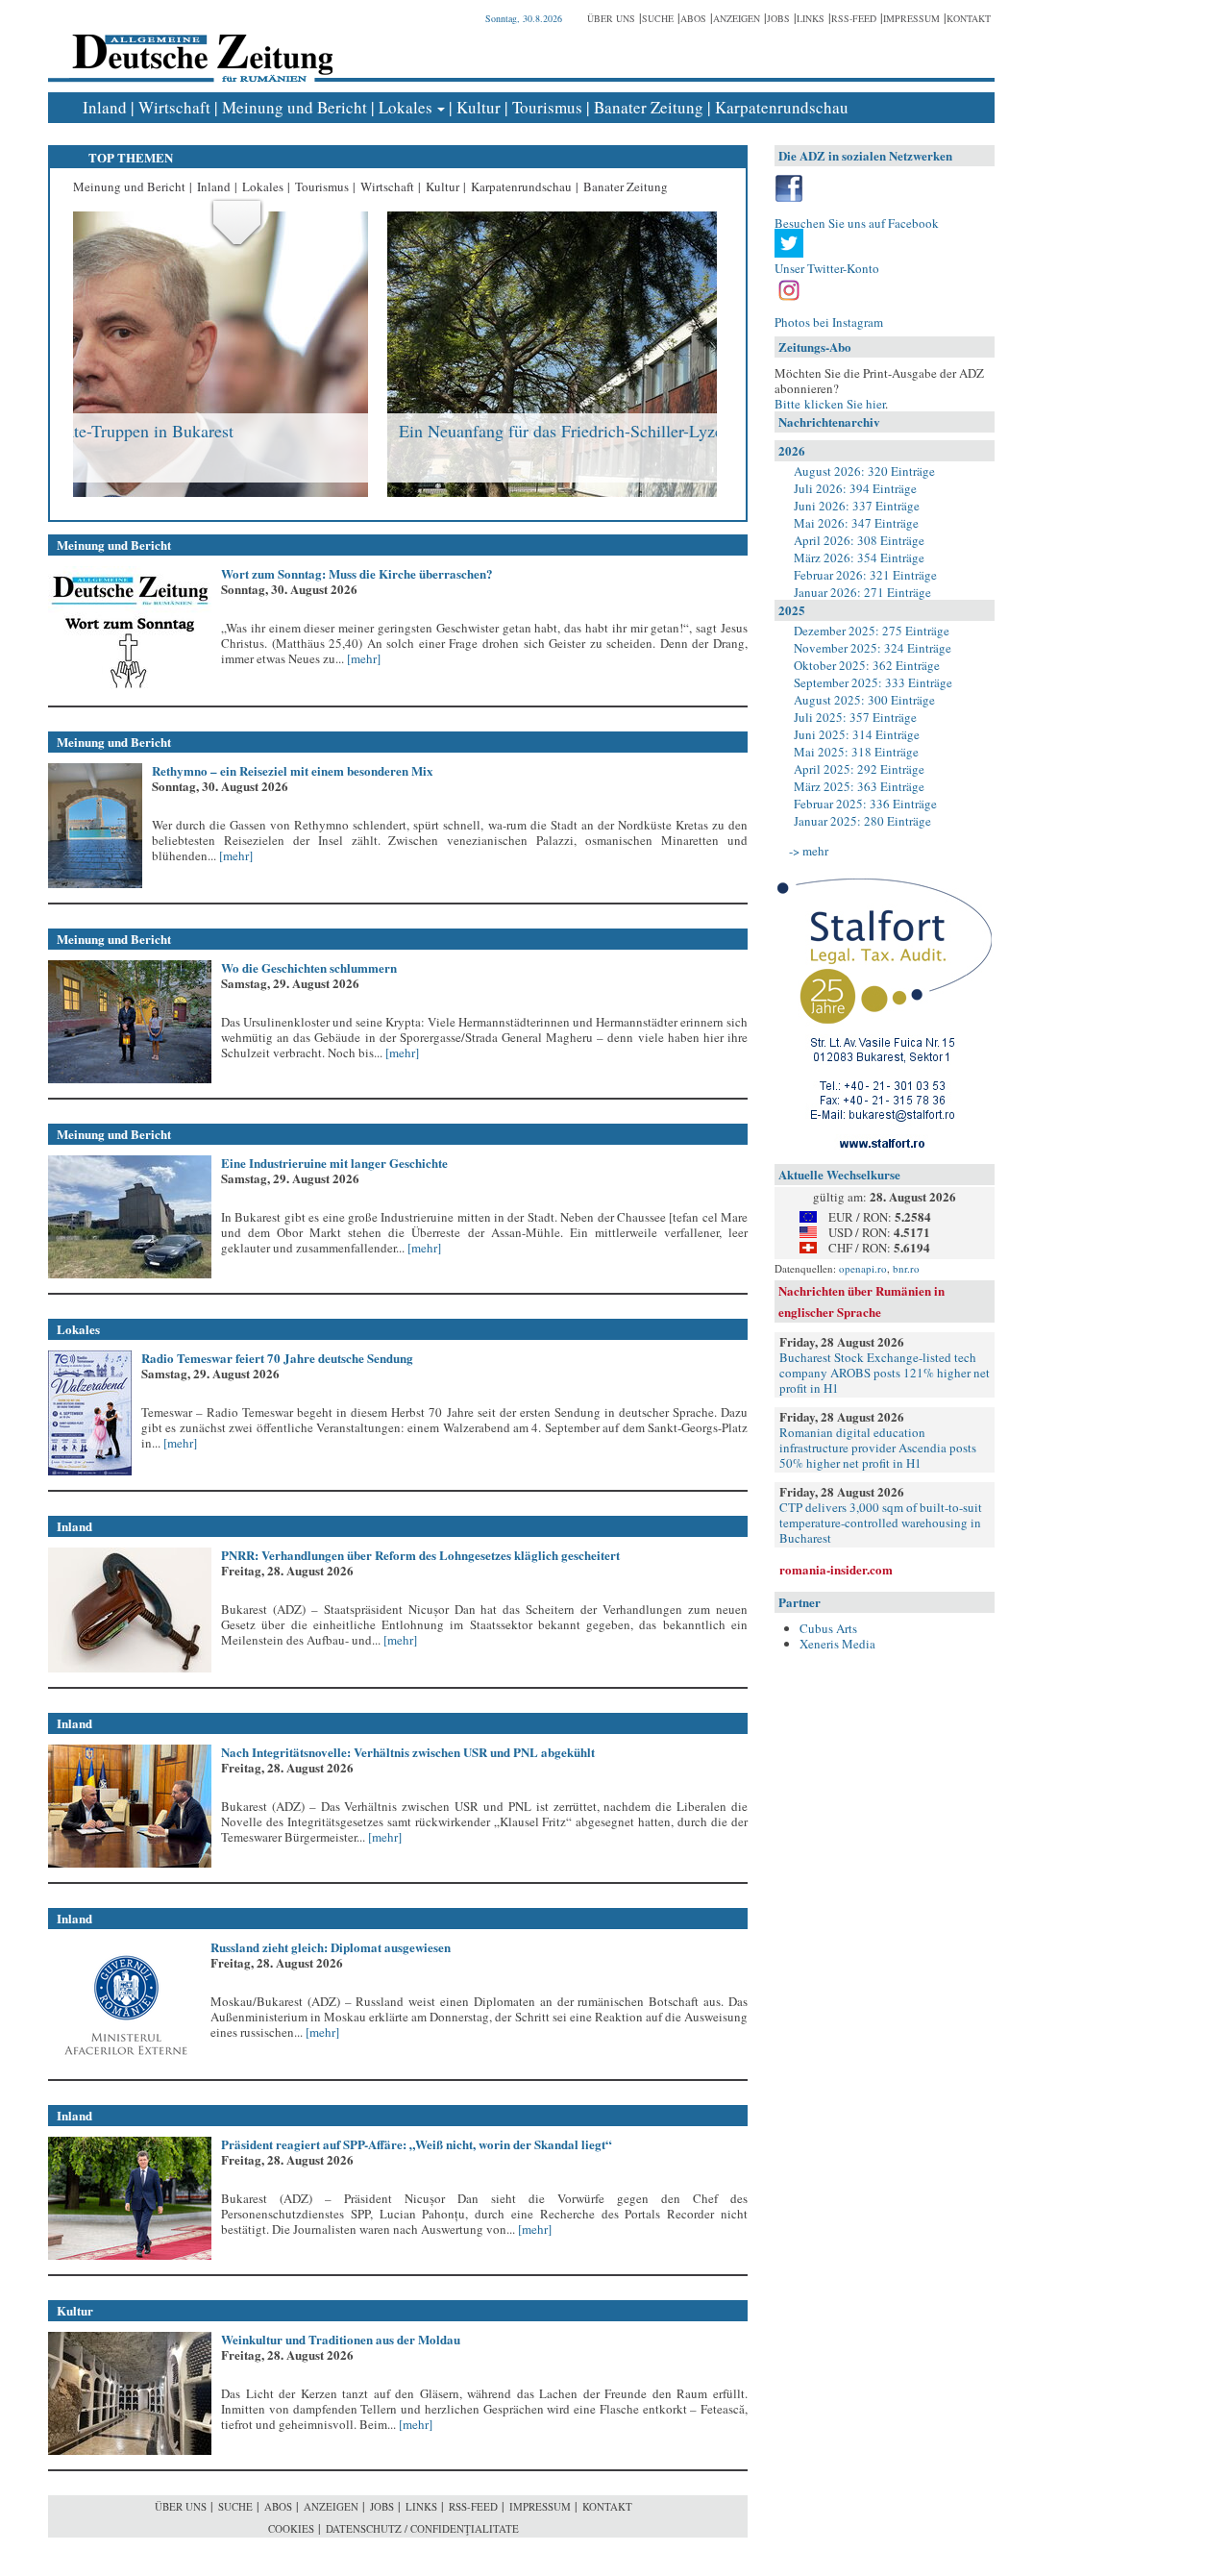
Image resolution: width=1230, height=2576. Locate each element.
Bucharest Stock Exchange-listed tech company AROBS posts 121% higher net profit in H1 (885, 1373)
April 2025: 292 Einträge (859, 769)
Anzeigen (737, 18)
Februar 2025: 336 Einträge (865, 804)
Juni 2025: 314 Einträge (857, 734)
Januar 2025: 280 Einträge (862, 821)
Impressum (911, 18)
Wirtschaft (174, 107)
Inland (105, 107)
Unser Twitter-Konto (827, 268)
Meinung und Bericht (295, 107)
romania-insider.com (836, 1569)
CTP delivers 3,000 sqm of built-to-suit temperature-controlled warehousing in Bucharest (881, 1523)
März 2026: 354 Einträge (859, 557)
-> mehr (809, 851)
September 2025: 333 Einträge (873, 682)
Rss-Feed (854, 18)
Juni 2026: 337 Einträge (857, 506)
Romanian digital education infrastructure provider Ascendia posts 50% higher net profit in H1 (878, 1448)
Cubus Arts (828, 1628)
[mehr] (362, 658)
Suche (658, 18)
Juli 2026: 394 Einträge (855, 488)
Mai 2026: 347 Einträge (856, 523)
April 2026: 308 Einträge (859, 540)
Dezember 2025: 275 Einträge (872, 631)
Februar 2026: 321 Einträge (865, 575)
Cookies (291, 2528)
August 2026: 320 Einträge (864, 471)
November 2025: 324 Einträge (873, 648)
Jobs (778, 18)
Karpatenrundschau (782, 107)
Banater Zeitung (649, 107)
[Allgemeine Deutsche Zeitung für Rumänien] (199, 44)
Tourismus (547, 107)
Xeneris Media (837, 1644)
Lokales (406, 107)
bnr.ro (906, 1268)
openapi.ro (863, 1268)
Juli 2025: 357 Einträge (855, 717)
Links (811, 18)
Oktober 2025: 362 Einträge (867, 665)
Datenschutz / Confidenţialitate (422, 2528)
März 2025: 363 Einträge (859, 786)
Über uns (611, 18)
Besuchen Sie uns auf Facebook (857, 223)
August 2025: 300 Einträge (864, 700)
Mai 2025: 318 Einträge (856, 752)
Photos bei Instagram (829, 322)
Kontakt (969, 18)
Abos (693, 18)
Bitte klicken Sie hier (830, 404)
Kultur (479, 107)
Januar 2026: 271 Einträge (862, 592)
